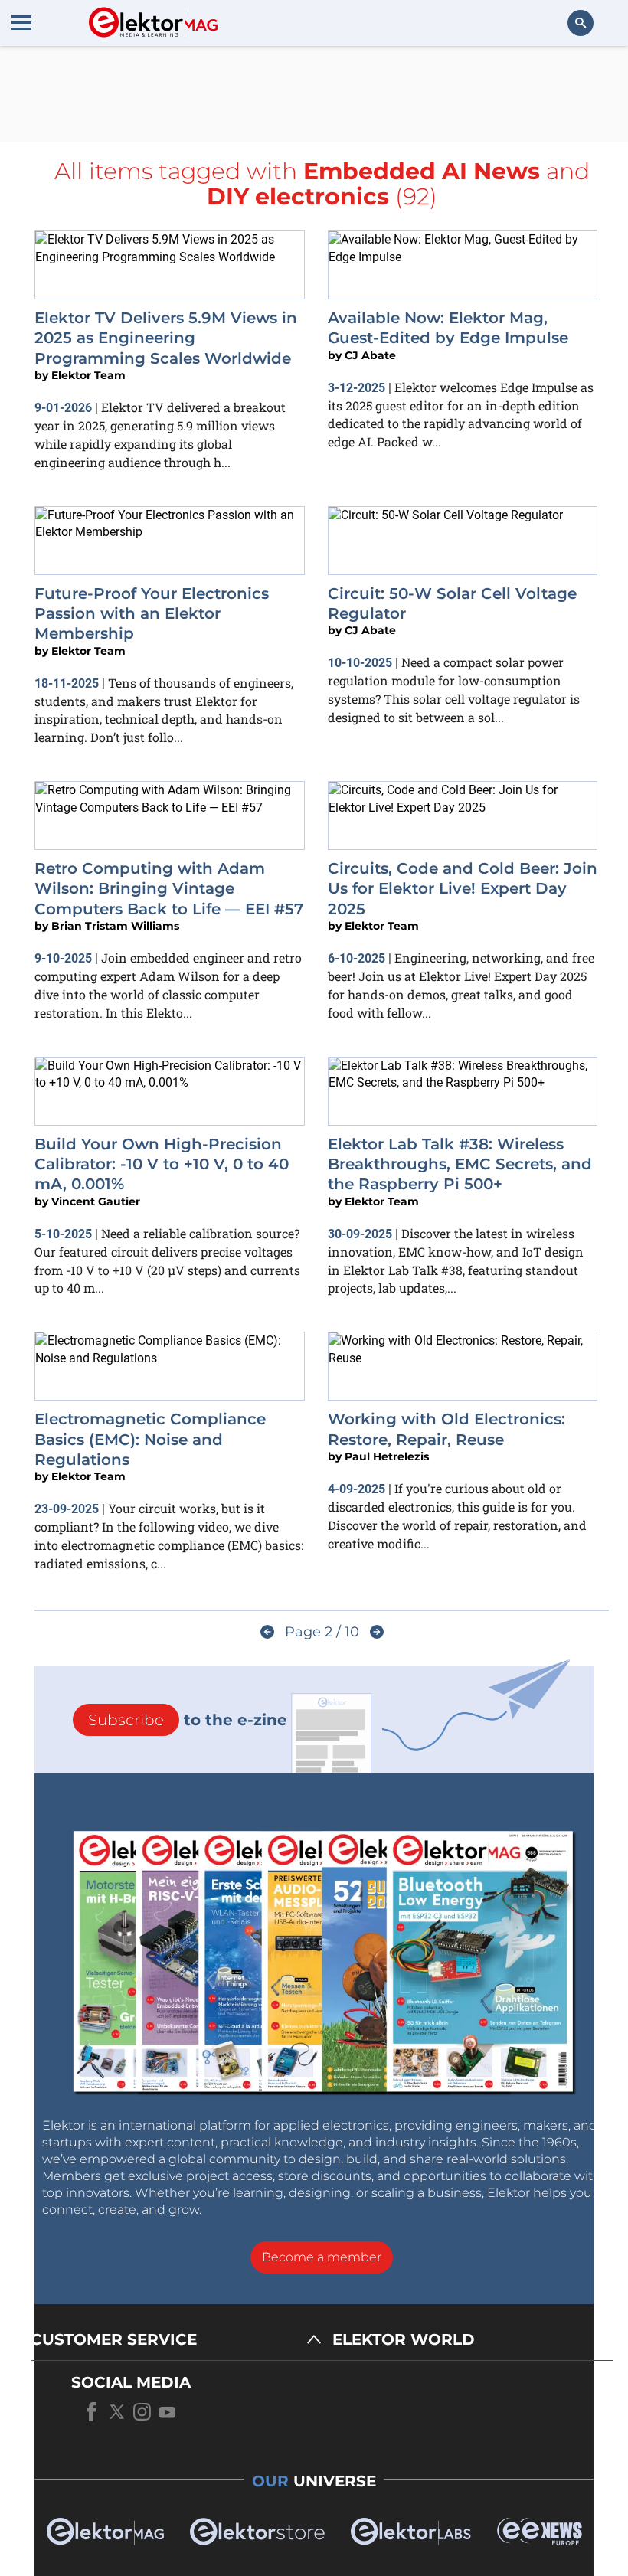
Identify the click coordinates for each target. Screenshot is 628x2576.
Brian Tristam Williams (115, 926)
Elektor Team (88, 375)
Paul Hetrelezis (387, 1456)
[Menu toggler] (21, 22)
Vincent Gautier (96, 1201)
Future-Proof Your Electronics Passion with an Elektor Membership (152, 614)
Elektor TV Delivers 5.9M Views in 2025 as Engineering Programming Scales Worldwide (166, 338)
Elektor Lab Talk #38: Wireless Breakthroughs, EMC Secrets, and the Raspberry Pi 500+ (460, 1164)
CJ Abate (370, 355)
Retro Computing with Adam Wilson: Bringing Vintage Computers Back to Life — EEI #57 (169, 889)
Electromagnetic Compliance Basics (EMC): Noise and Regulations (150, 1439)
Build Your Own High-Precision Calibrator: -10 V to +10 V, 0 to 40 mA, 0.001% (162, 1164)
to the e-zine (188, 1720)
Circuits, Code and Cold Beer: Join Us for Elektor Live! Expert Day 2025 (463, 889)
